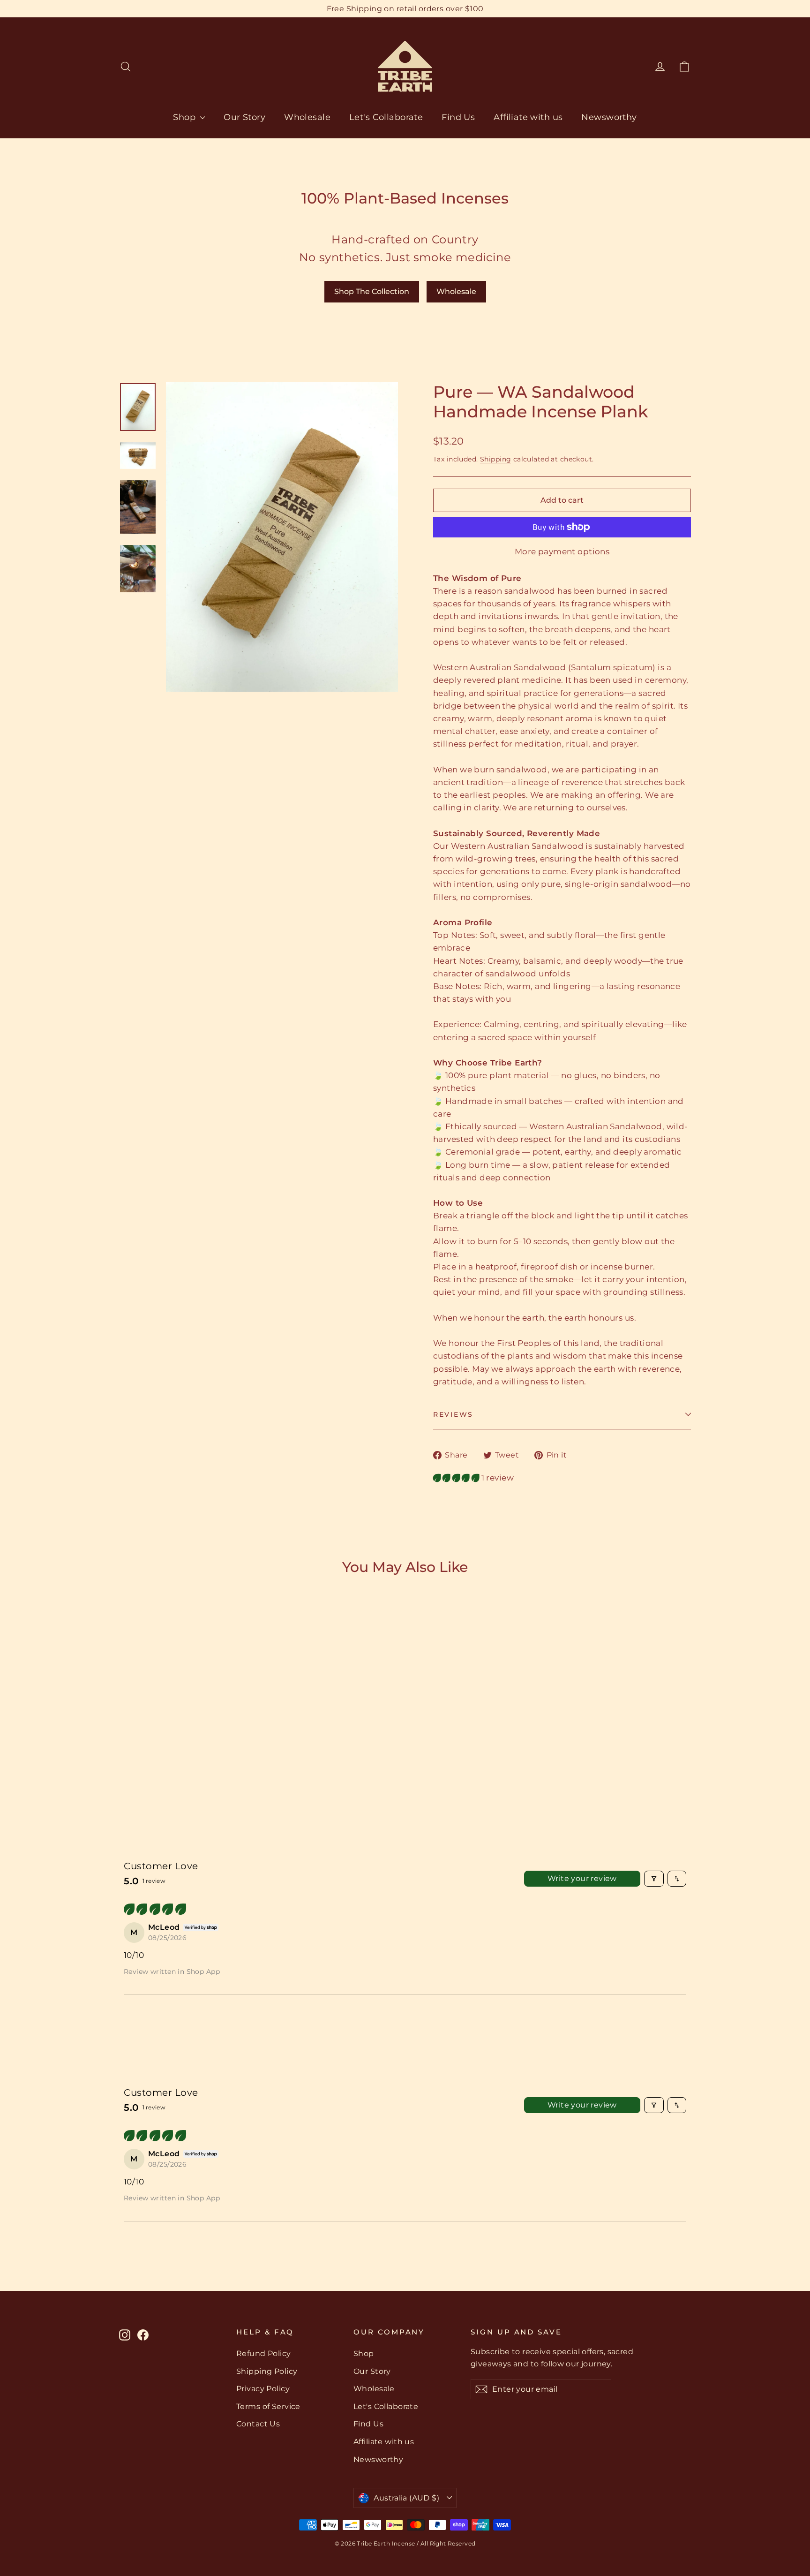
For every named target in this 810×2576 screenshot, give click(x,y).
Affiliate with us (528, 117)
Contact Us (258, 2424)
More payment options (562, 551)
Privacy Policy (263, 2389)
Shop (185, 117)
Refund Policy (264, 2353)
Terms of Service (268, 2406)
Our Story (244, 117)
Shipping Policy (267, 2371)
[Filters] (654, 1879)
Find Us (458, 117)
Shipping (495, 459)
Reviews (453, 1414)
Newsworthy (609, 117)
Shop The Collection (372, 291)
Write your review (582, 1878)
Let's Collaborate (386, 117)
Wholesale (307, 117)
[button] (457, 1478)
